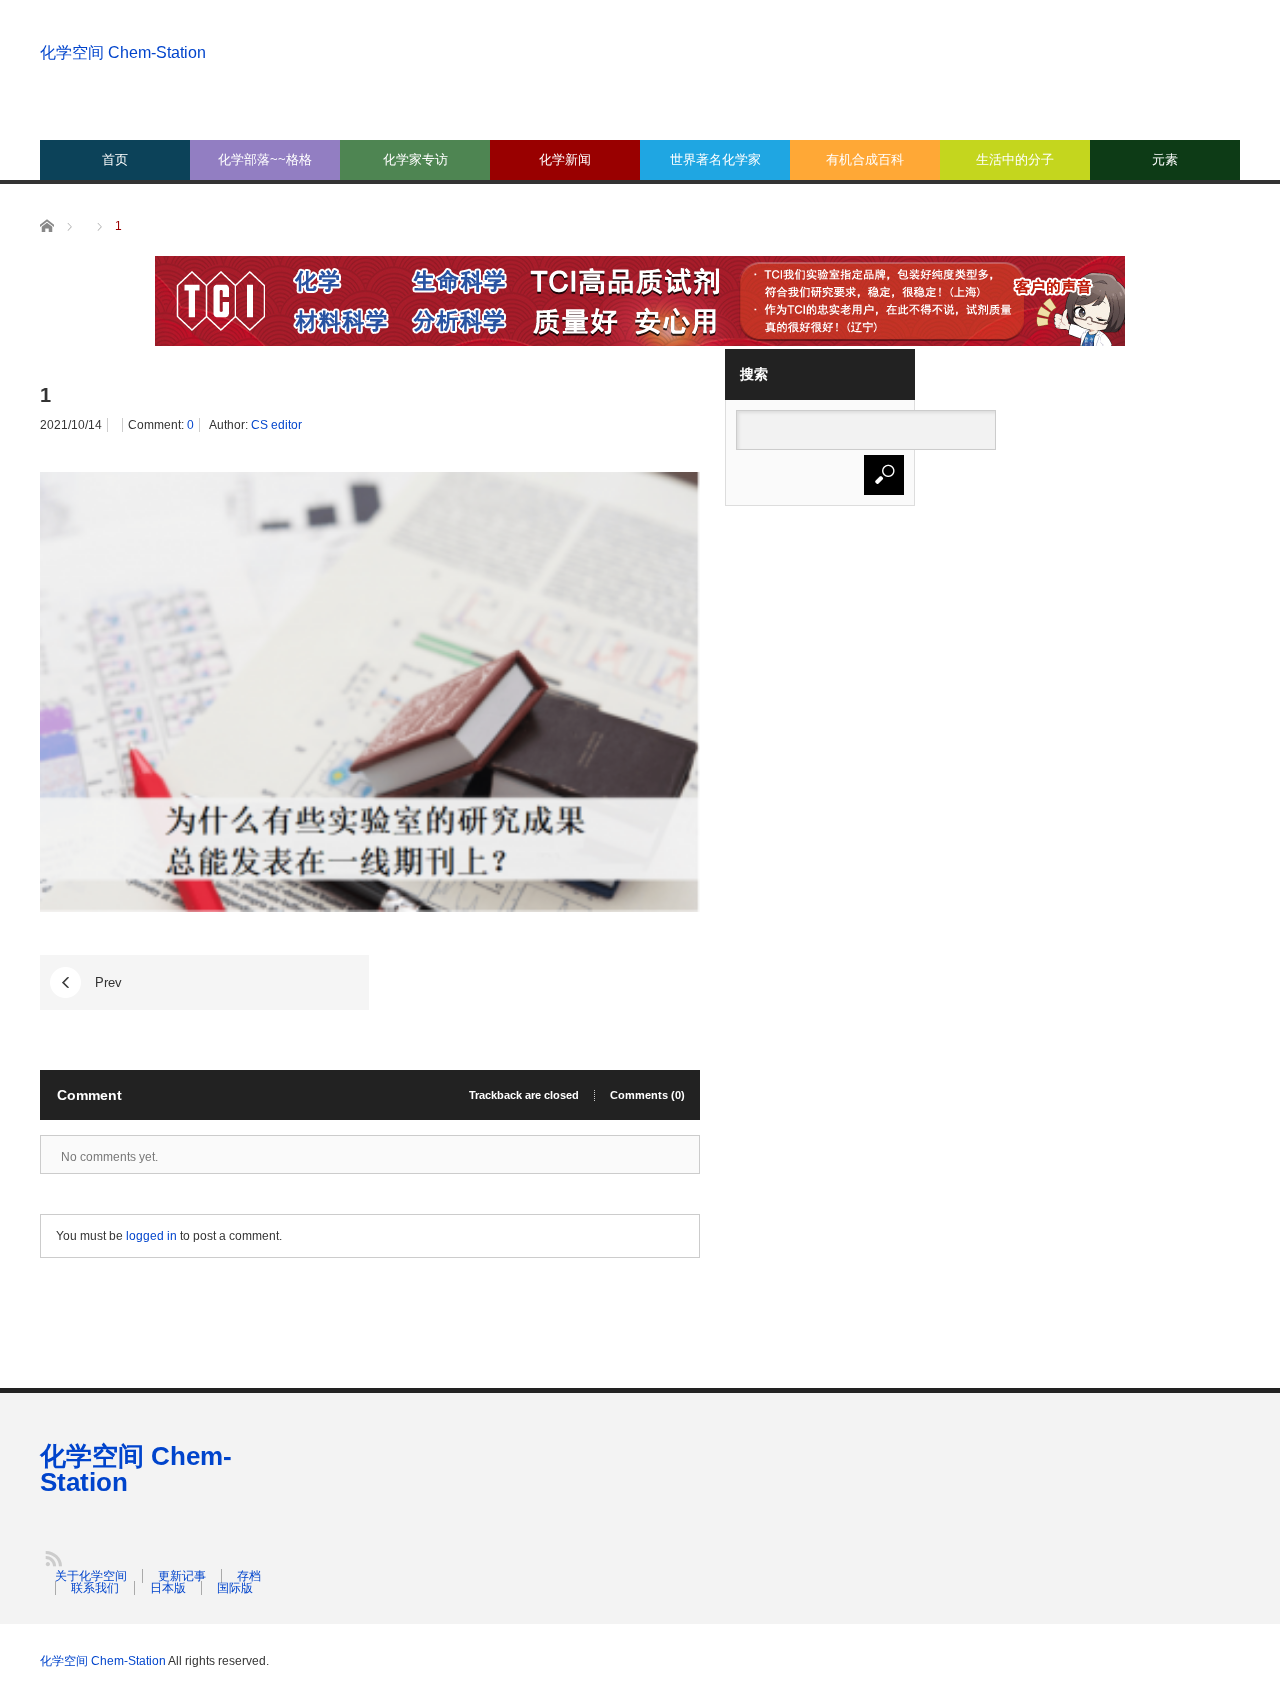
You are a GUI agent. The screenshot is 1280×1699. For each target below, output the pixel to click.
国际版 (235, 1588)
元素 (1165, 159)
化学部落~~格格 (265, 159)
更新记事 (182, 1576)
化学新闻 (565, 159)
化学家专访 (415, 159)
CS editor (276, 425)
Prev (108, 982)
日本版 (168, 1588)
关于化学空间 (91, 1576)
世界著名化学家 (715, 159)
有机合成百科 (865, 159)
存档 (249, 1576)
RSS (52, 1557)
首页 (115, 159)
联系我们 (95, 1588)
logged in (151, 1236)
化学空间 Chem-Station (123, 52)
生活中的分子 (1015, 159)
